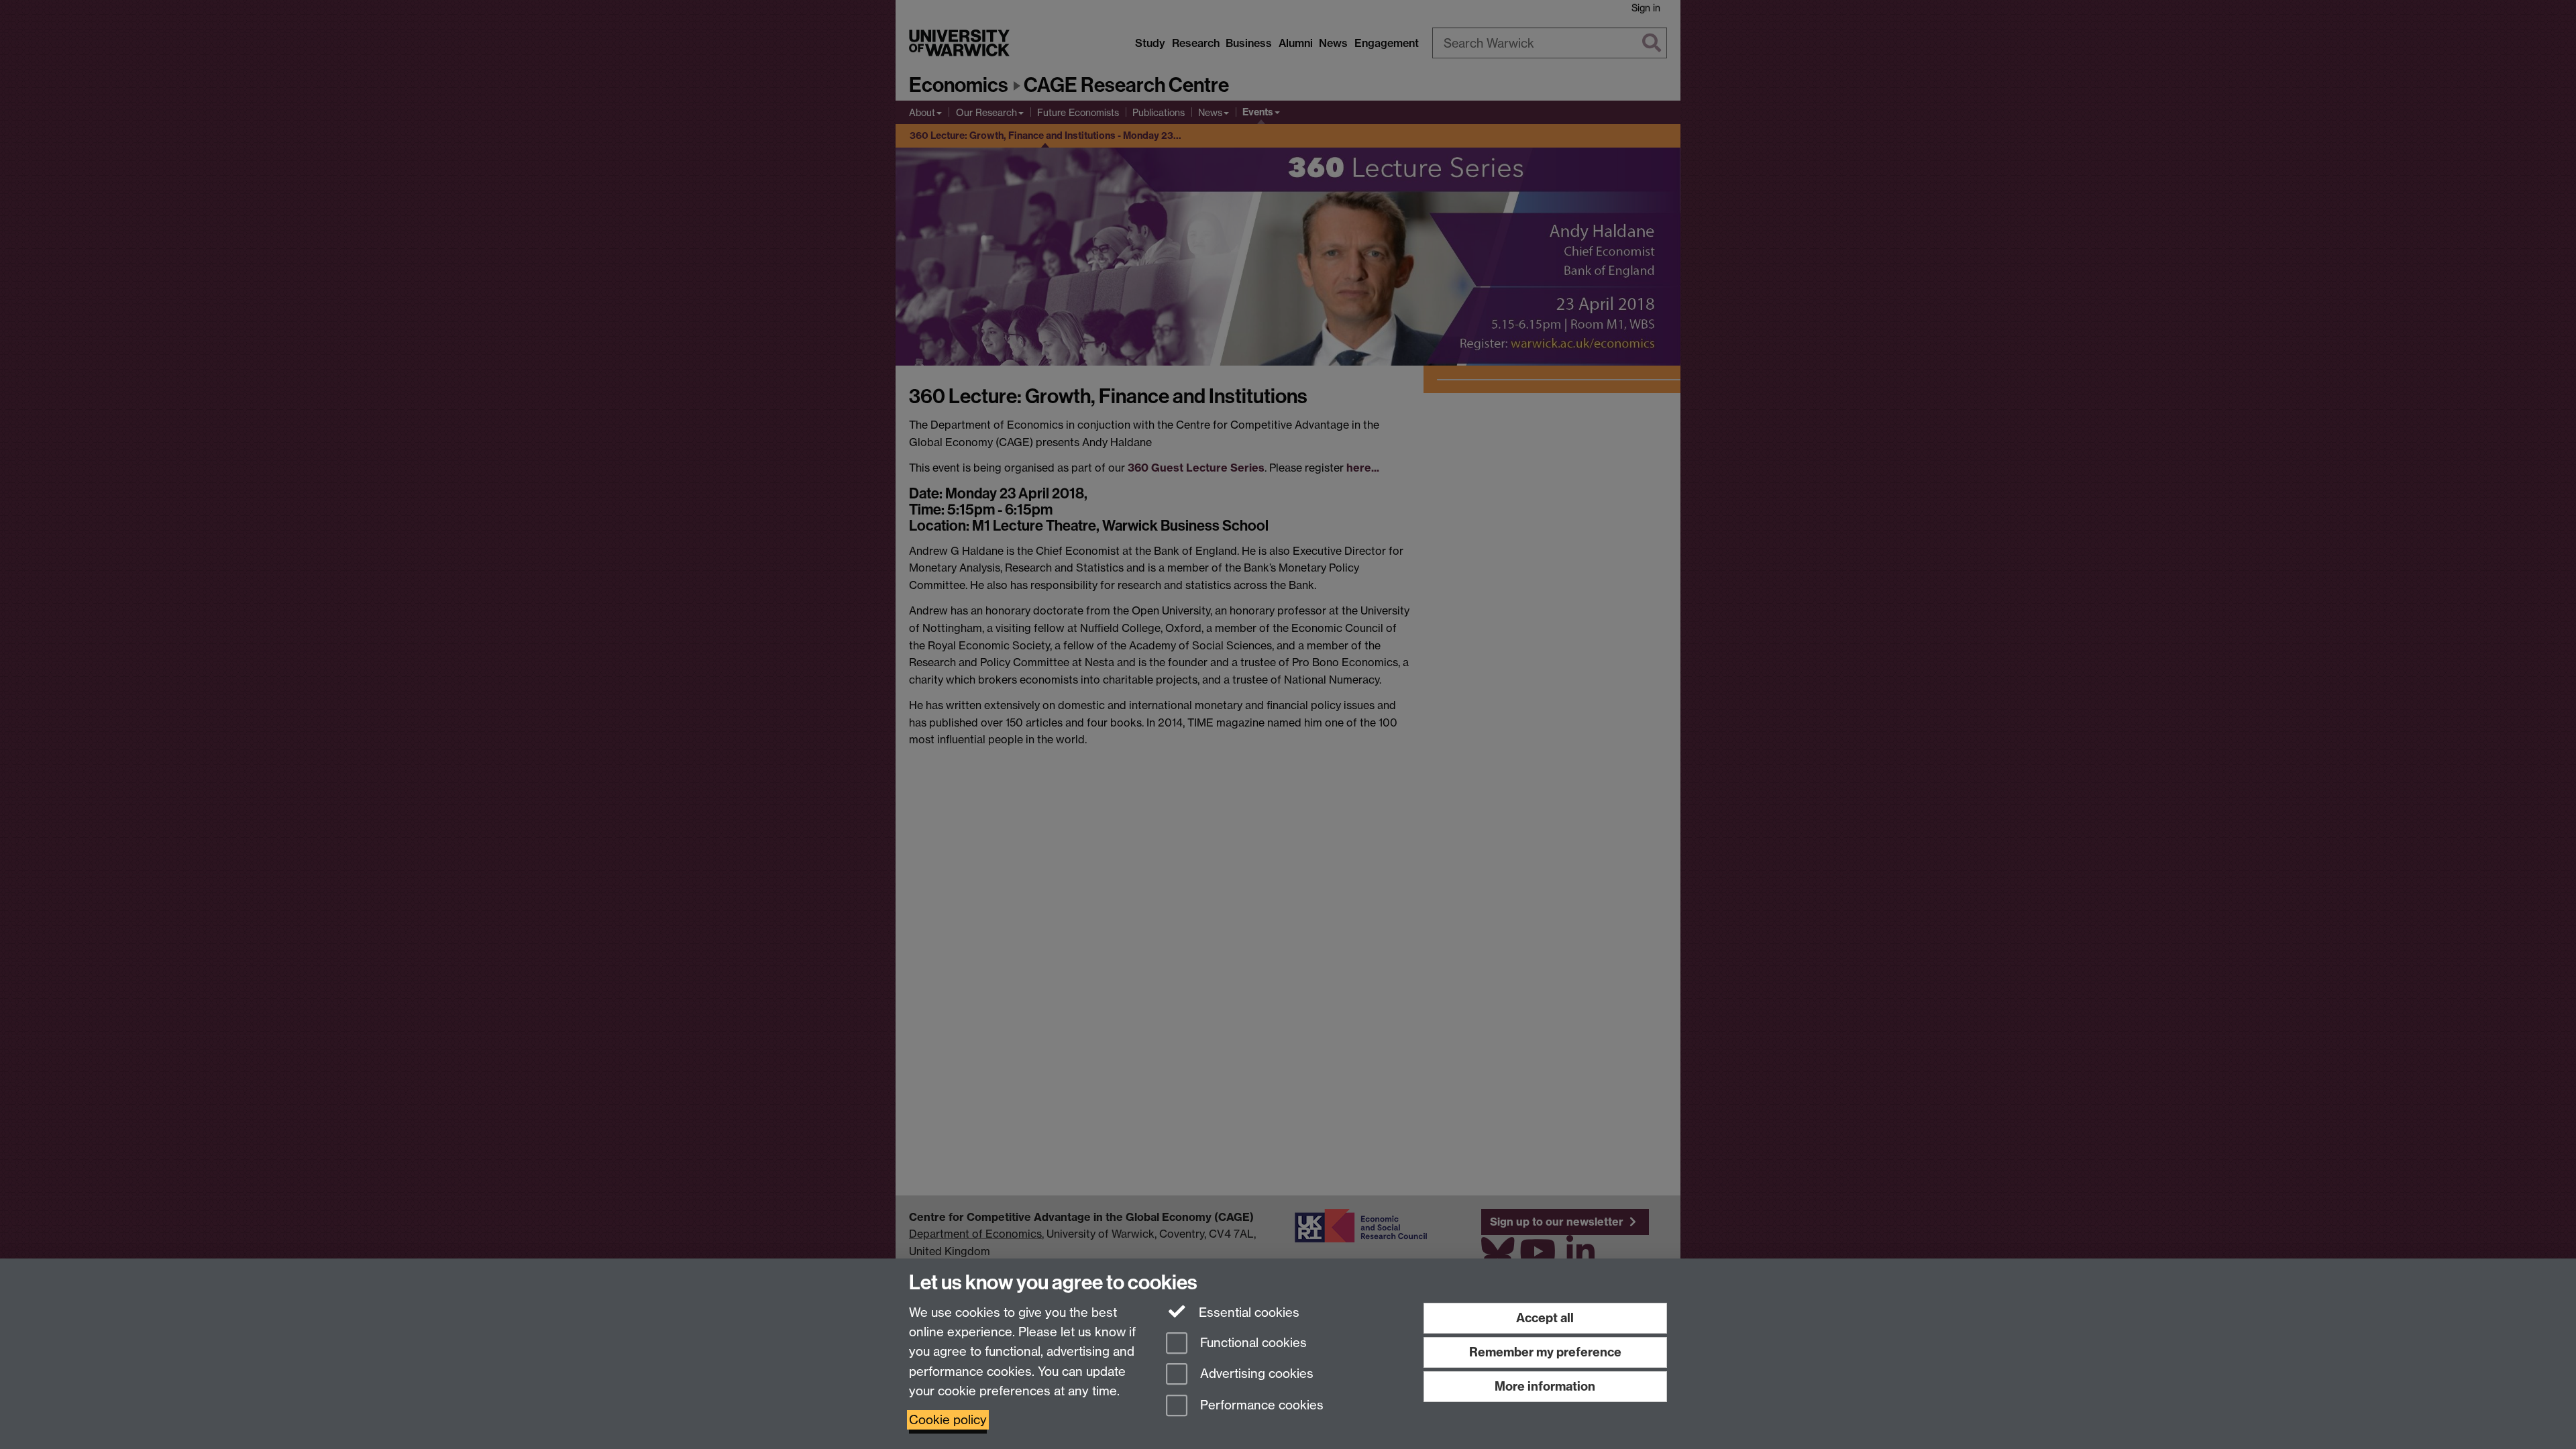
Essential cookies (1247, 1312)
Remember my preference (1545, 1352)
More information (1545, 1386)
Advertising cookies (1255, 1374)
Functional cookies (1252, 1343)
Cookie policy (948, 1420)
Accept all (1545, 1318)
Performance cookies (1260, 1406)
